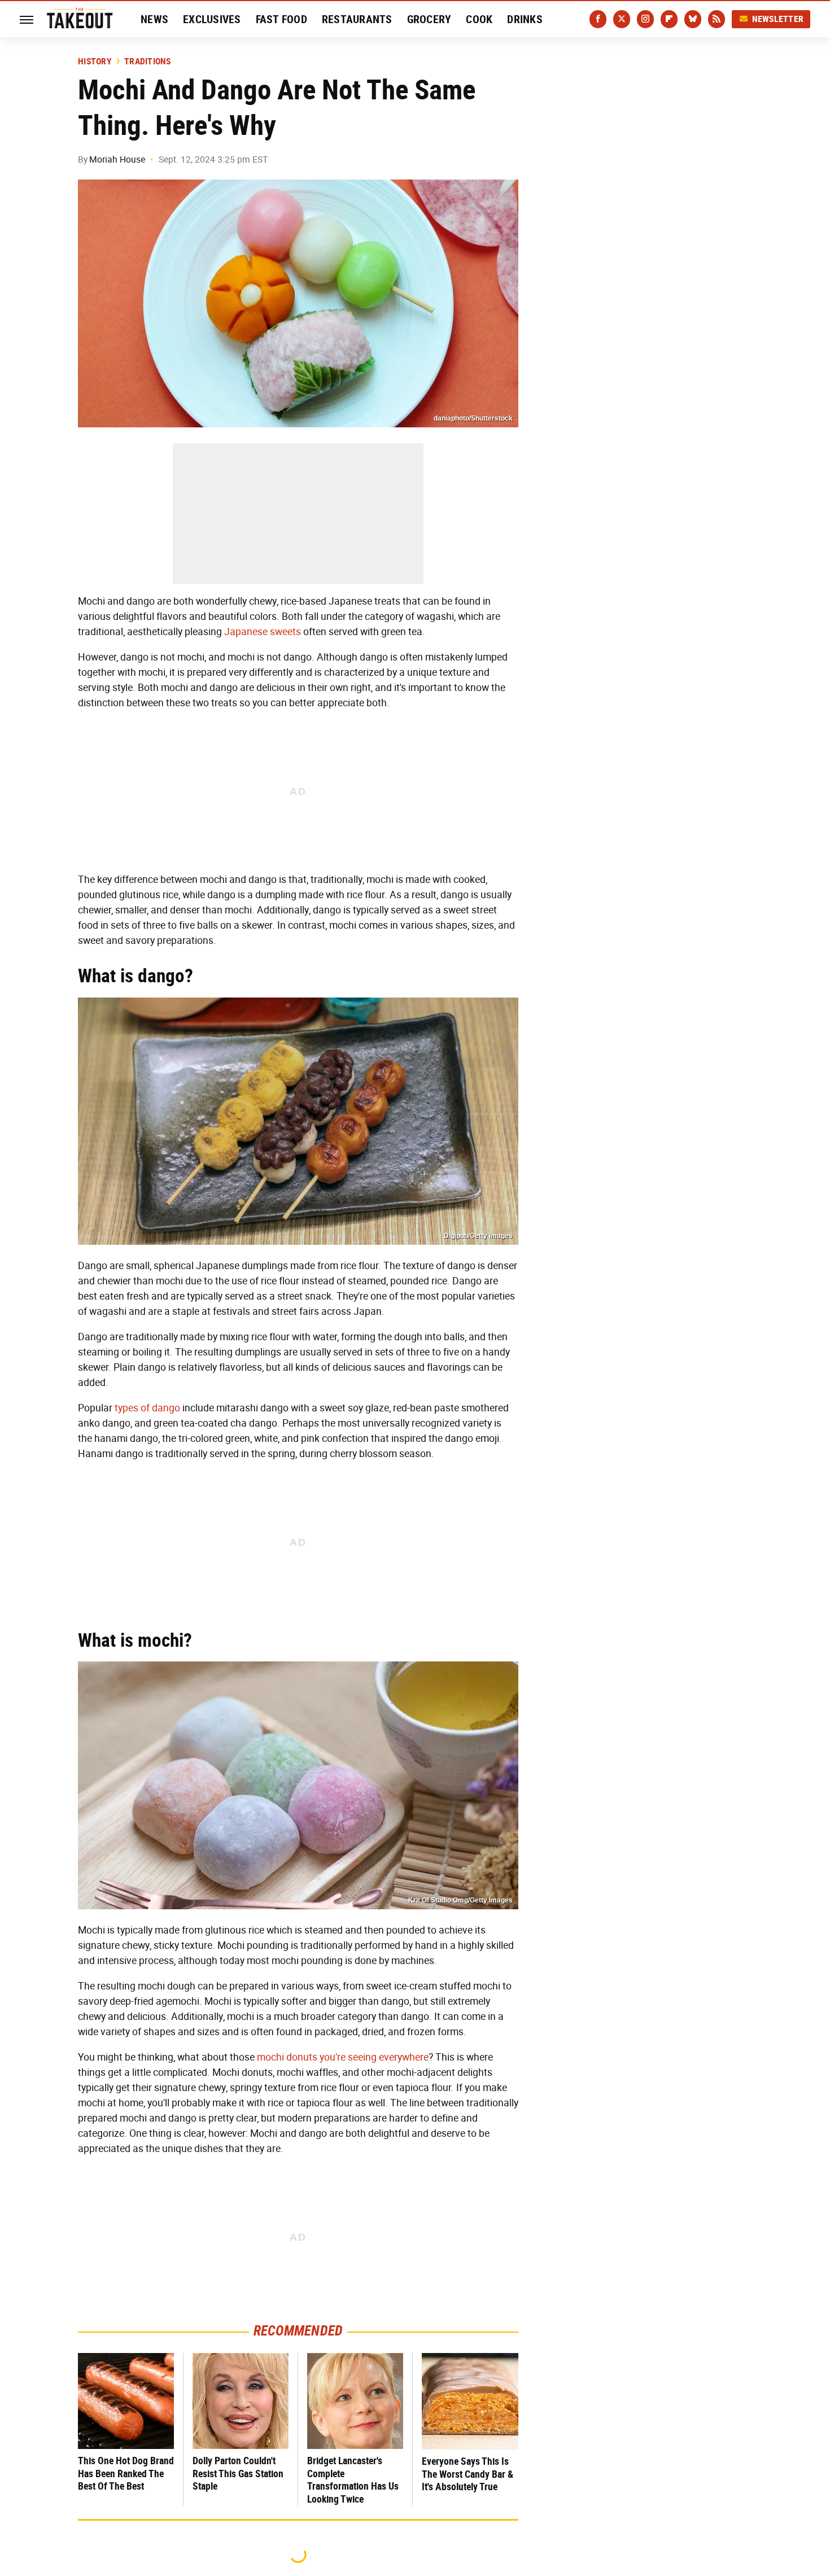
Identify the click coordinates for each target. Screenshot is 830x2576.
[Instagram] (645, 19)
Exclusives (212, 19)
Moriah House (117, 159)
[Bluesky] (693, 19)
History (95, 62)
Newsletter (778, 19)
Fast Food (281, 19)
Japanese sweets (263, 632)
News (154, 19)
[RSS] (717, 19)
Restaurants (357, 19)
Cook (479, 19)
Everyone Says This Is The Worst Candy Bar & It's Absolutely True (468, 2474)
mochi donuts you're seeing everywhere (343, 2057)
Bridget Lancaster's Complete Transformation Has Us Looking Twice (353, 2480)
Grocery (429, 19)
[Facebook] (598, 19)
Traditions (148, 62)
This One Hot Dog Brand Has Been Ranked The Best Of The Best (126, 2473)
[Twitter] (622, 19)
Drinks (525, 19)
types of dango (147, 1408)
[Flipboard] (669, 19)
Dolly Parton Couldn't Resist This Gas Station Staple (238, 2473)
